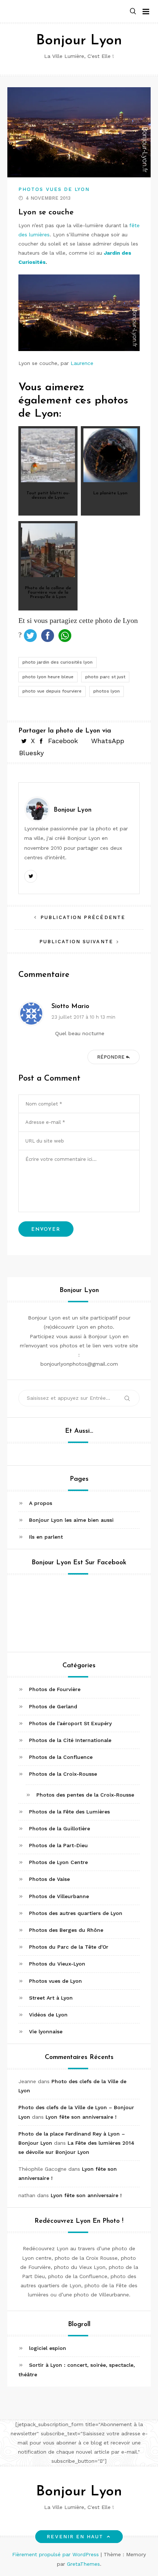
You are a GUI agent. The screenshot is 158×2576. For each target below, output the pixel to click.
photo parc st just (105, 677)
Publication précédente (83, 917)
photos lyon (107, 691)
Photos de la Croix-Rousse (63, 1774)
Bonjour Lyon (79, 41)
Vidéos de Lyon (48, 2015)
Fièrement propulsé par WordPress (56, 2554)
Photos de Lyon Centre (58, 1862)
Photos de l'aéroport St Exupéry (70, 1723)
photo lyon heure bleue (48, 677)
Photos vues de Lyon (54, 189)
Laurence (82, 363)
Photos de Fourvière (55, 1689)
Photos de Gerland (53, 1706)
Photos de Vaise (49, 1879)
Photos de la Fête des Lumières (69, 1812)
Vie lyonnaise (46, 2031)
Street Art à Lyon (51, 1998)
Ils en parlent (46, 1537)
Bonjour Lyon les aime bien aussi (71, 1520)
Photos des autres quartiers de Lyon (76, 1913)
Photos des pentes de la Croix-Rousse (85, 1795)
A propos (41, 1503)
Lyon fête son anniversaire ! (81, 2117)
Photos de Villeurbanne (59, 1896)
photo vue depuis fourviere (52, 691)
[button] (133, 12)
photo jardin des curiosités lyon (58, 662)
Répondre (111, 1057)
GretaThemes (83, 2564)
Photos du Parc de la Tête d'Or (69, 1947)
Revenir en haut (75, 2537)
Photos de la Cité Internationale (70, 1740)
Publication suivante (76, 942)
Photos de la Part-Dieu (58, 1845)
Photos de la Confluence (61, 1757)
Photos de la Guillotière (60, 1828)
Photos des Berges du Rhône (66, 1930)
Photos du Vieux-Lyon (57, 1964)
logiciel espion (48, 2348)
